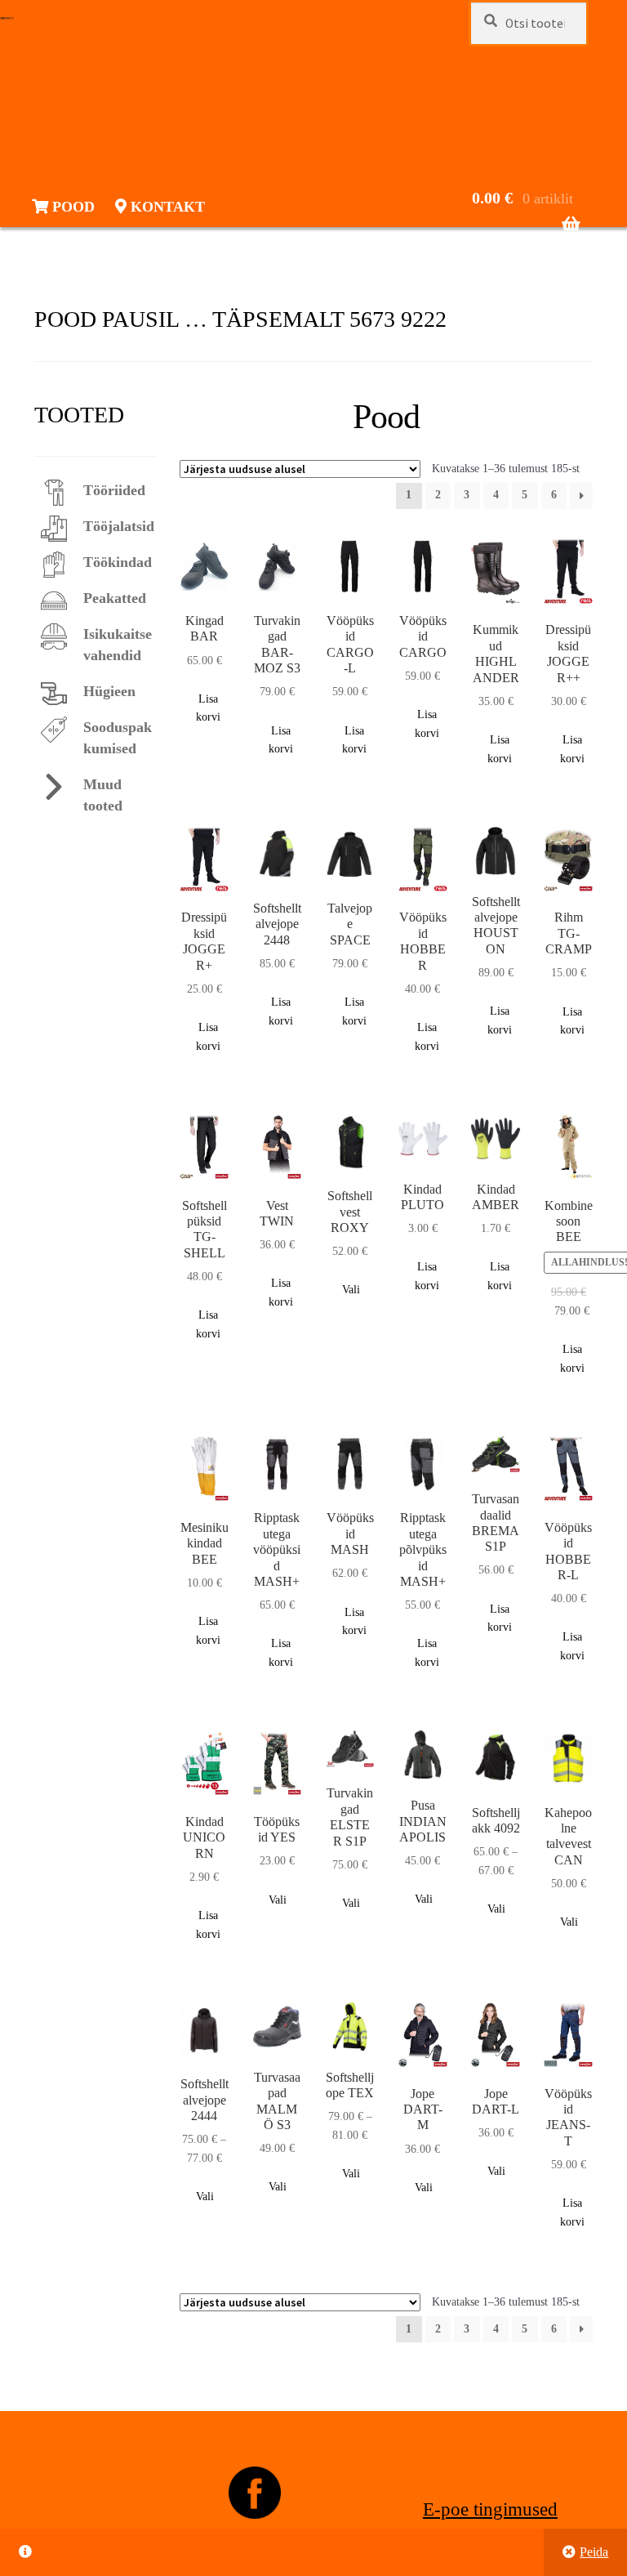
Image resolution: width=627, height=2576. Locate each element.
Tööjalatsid (119, 526)
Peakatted (115, 598)
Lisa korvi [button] (208, 708)
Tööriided (114, 490)
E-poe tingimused (490, 2509)
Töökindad (118, 562)
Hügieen (109, 691)
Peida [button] (594, 2552)
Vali (351, 1290)
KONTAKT (166, 207)
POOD (71, 207)
